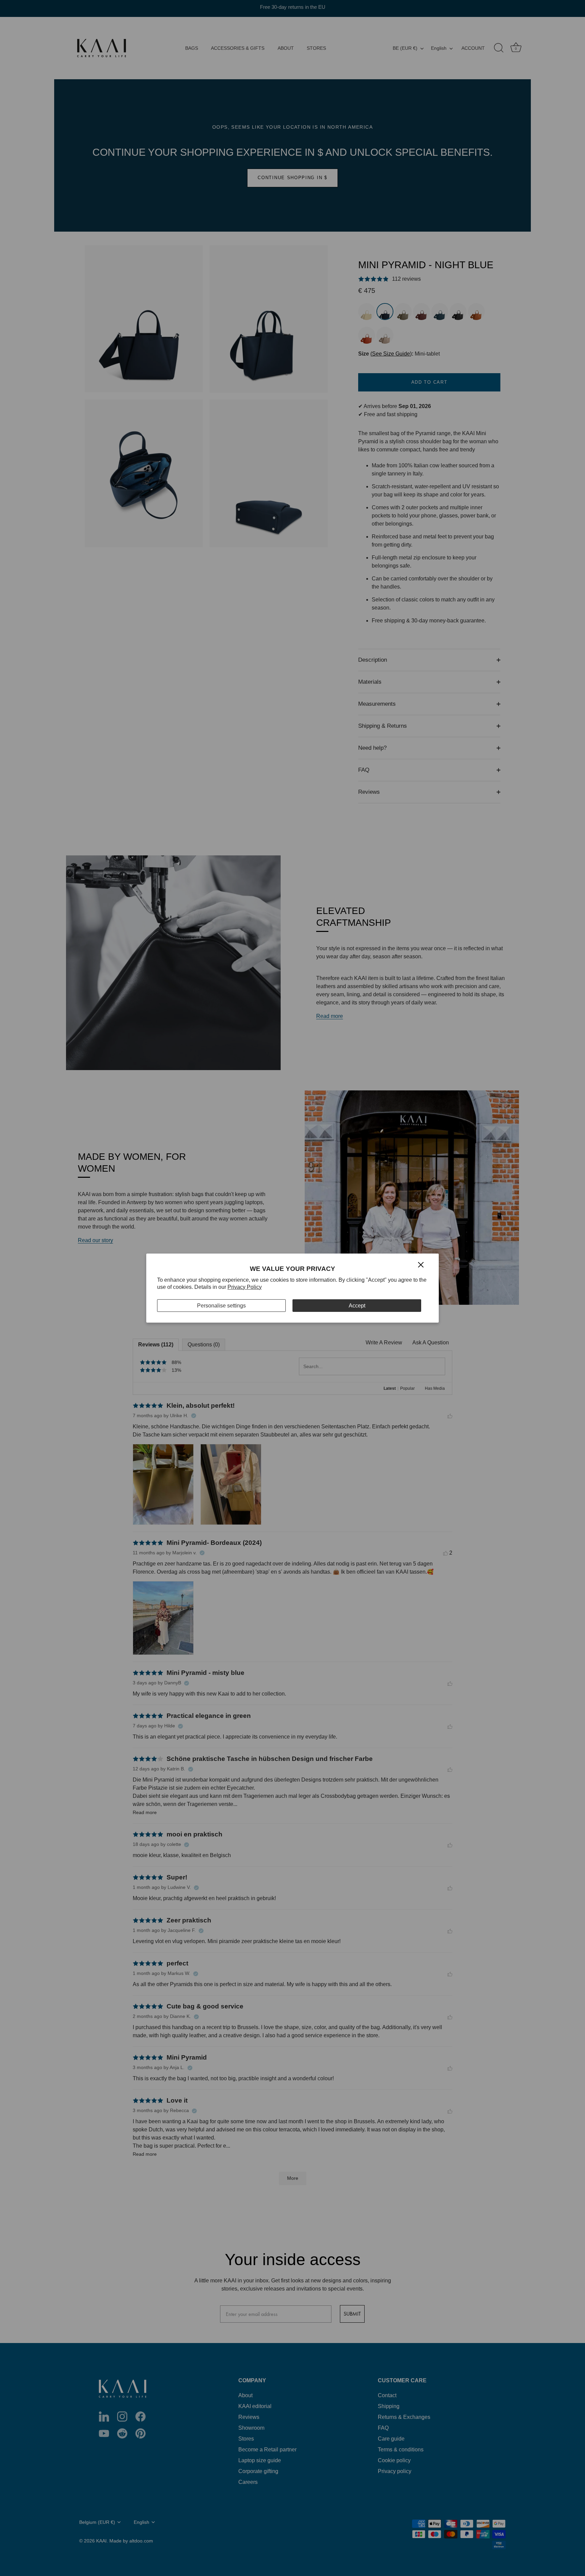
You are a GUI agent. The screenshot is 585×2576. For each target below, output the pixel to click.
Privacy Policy (245, 1287)
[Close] (421, 1264)
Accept (357, 1305)
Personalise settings (221, 1305)
